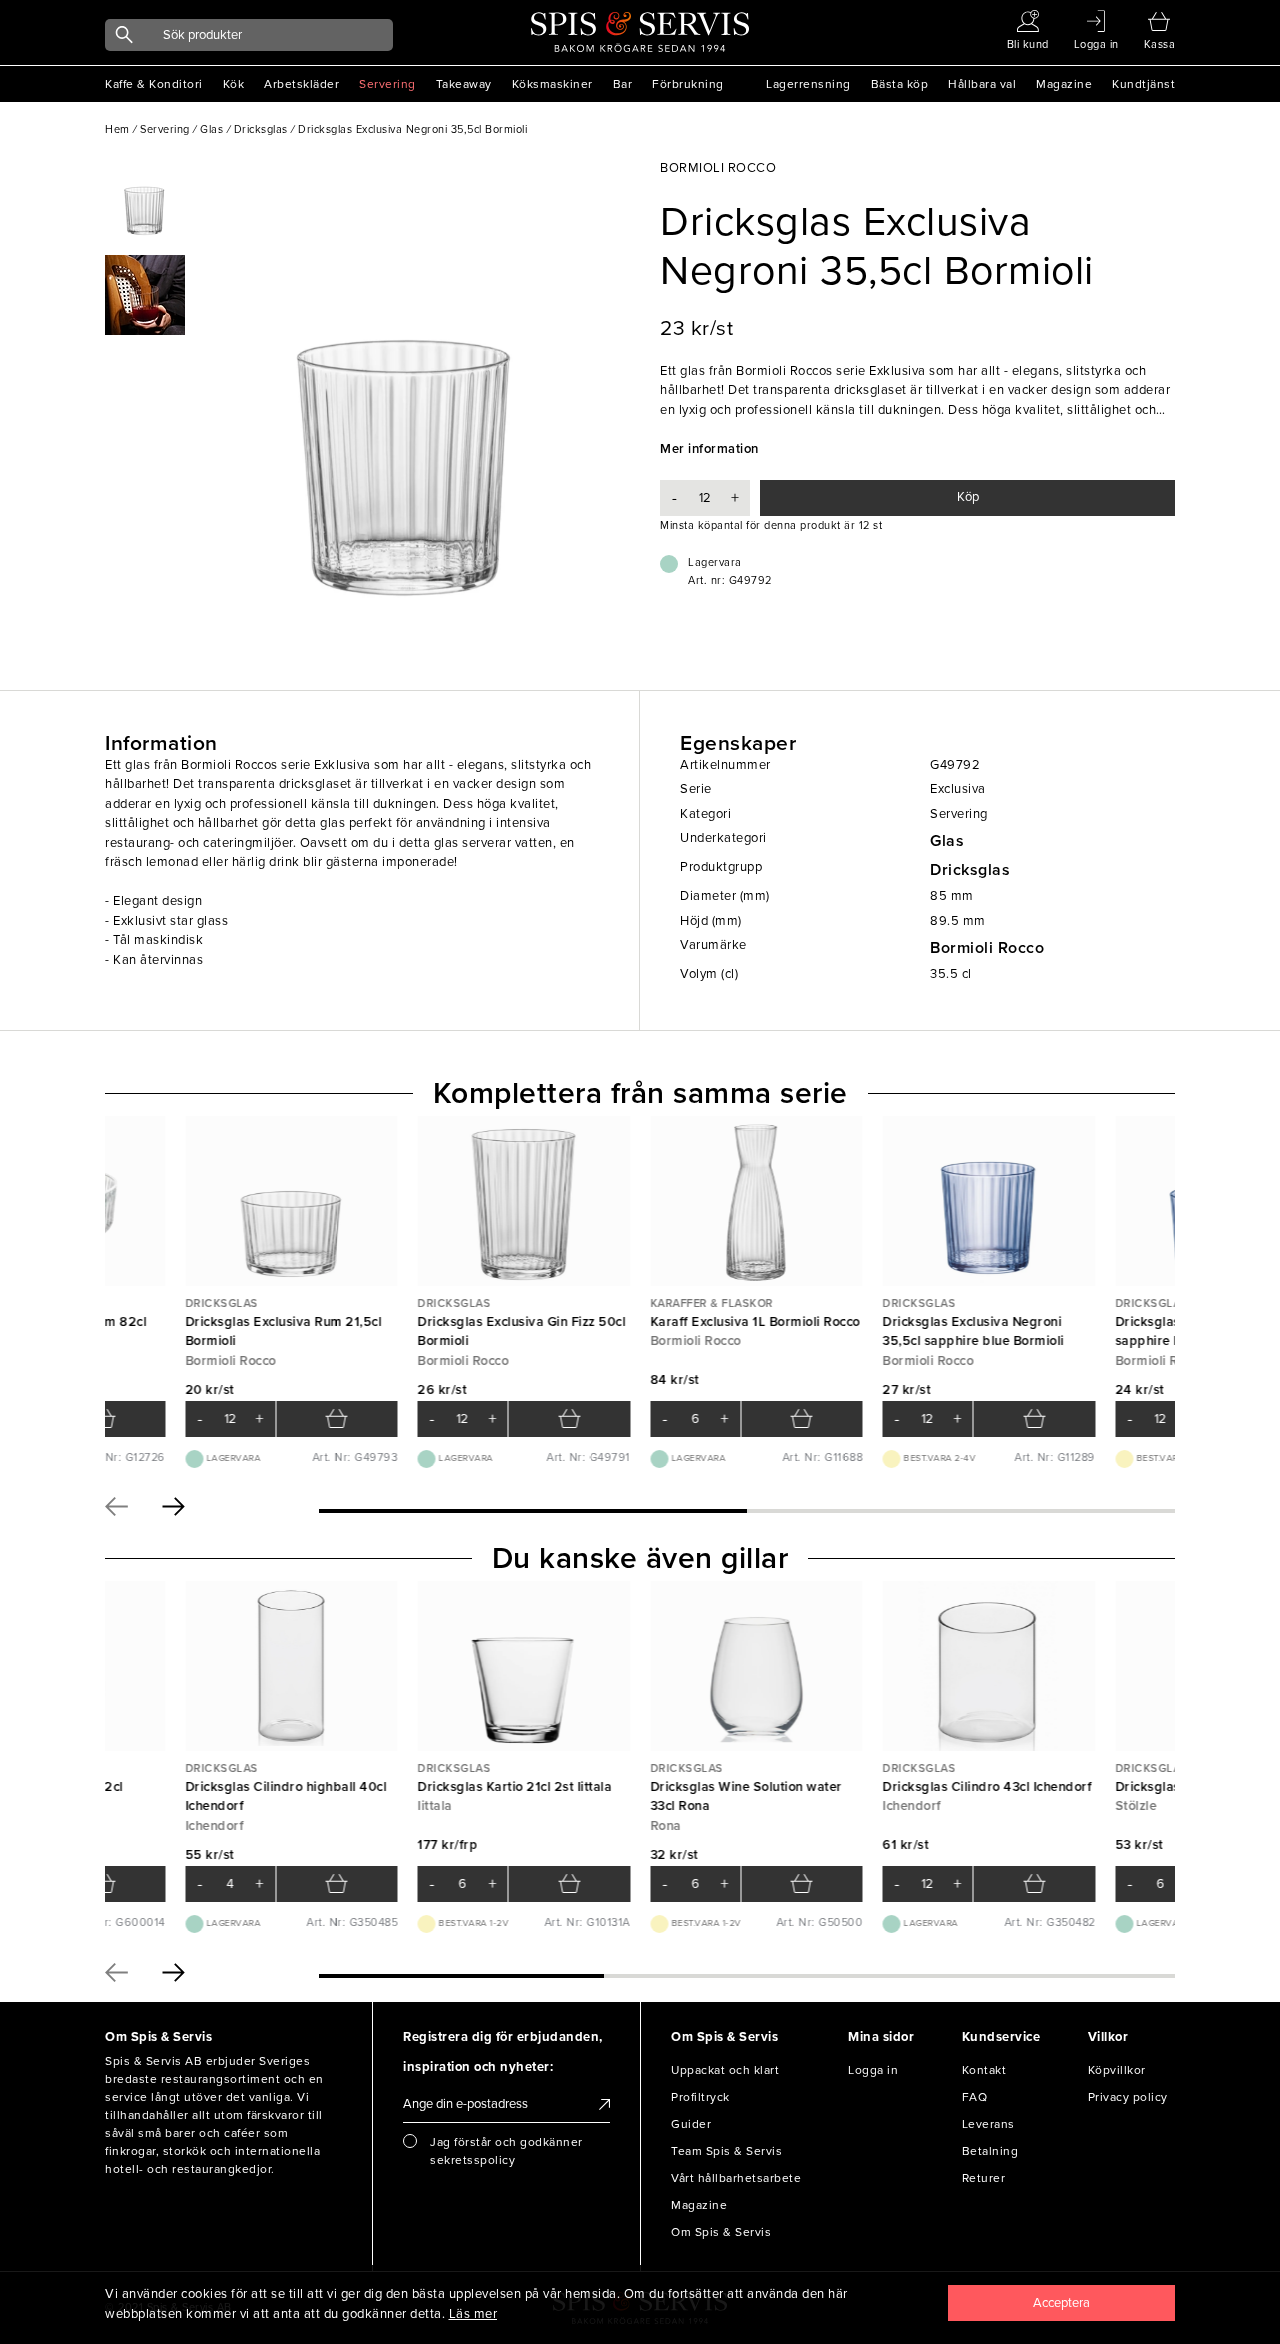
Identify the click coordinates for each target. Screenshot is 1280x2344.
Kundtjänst (1143, 84)
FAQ (975, 2097)
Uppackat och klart (725, 2070)
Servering (387, 84)
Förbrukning (688, 84)
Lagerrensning (808, 84)
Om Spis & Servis (721, 2232)
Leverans (988, 2124)
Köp (968, 497)
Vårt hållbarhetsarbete (736, 2178)
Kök (234, 84)
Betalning (990, 2151)
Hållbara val (982, 84)
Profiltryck (700, 2097)
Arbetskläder (301, 84)
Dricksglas (970, 870)
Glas (947, 841)
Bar (623, 84)
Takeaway (464, 84)
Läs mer (473, 2314)
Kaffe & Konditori (154, 84)
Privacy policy (1128, 2097)
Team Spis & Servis (726, 2151)
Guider (691, 2124)
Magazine (1064, 84)
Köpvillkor (1117, 2070)
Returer (984, 2178)
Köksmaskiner (552, 84)
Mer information (709, 449)
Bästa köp (900, 84)
